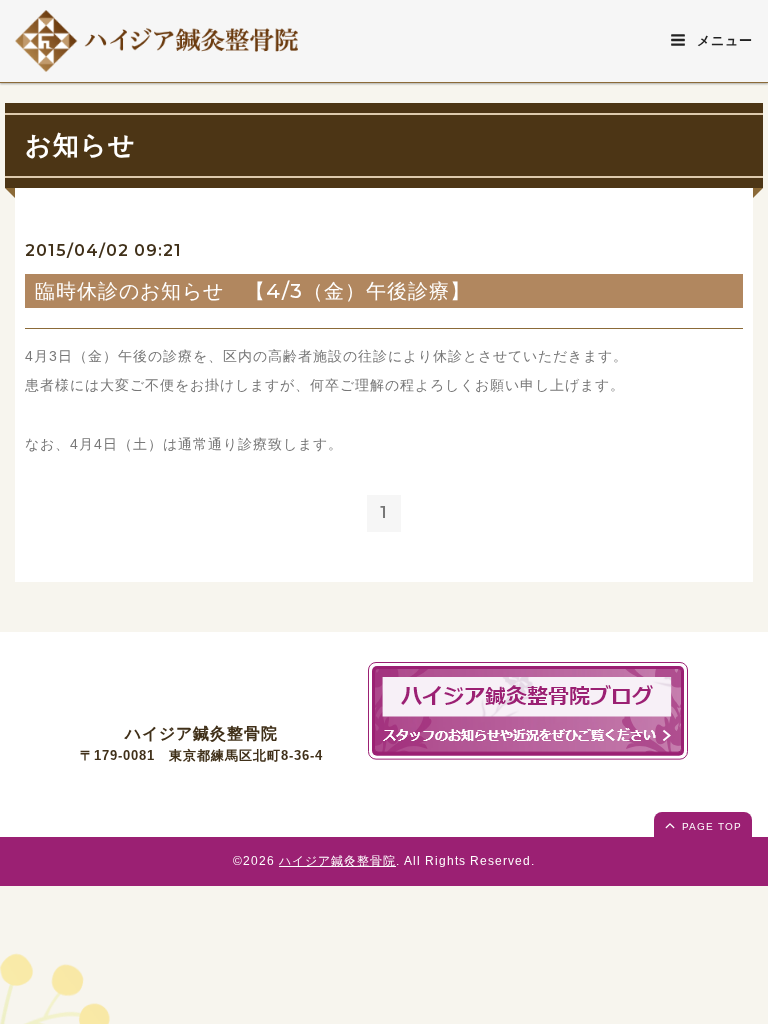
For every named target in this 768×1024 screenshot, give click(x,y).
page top (710, 826)
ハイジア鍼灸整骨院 (337, 861)
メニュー (722, 40)
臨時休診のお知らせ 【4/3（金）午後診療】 (253, 291)
